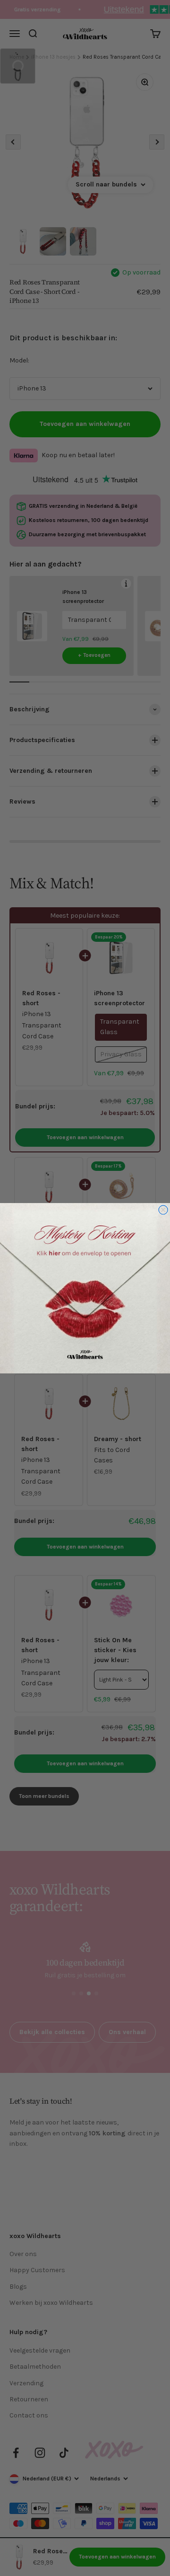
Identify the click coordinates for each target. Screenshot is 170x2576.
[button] (85, 1288)
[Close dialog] (163, 1209)
